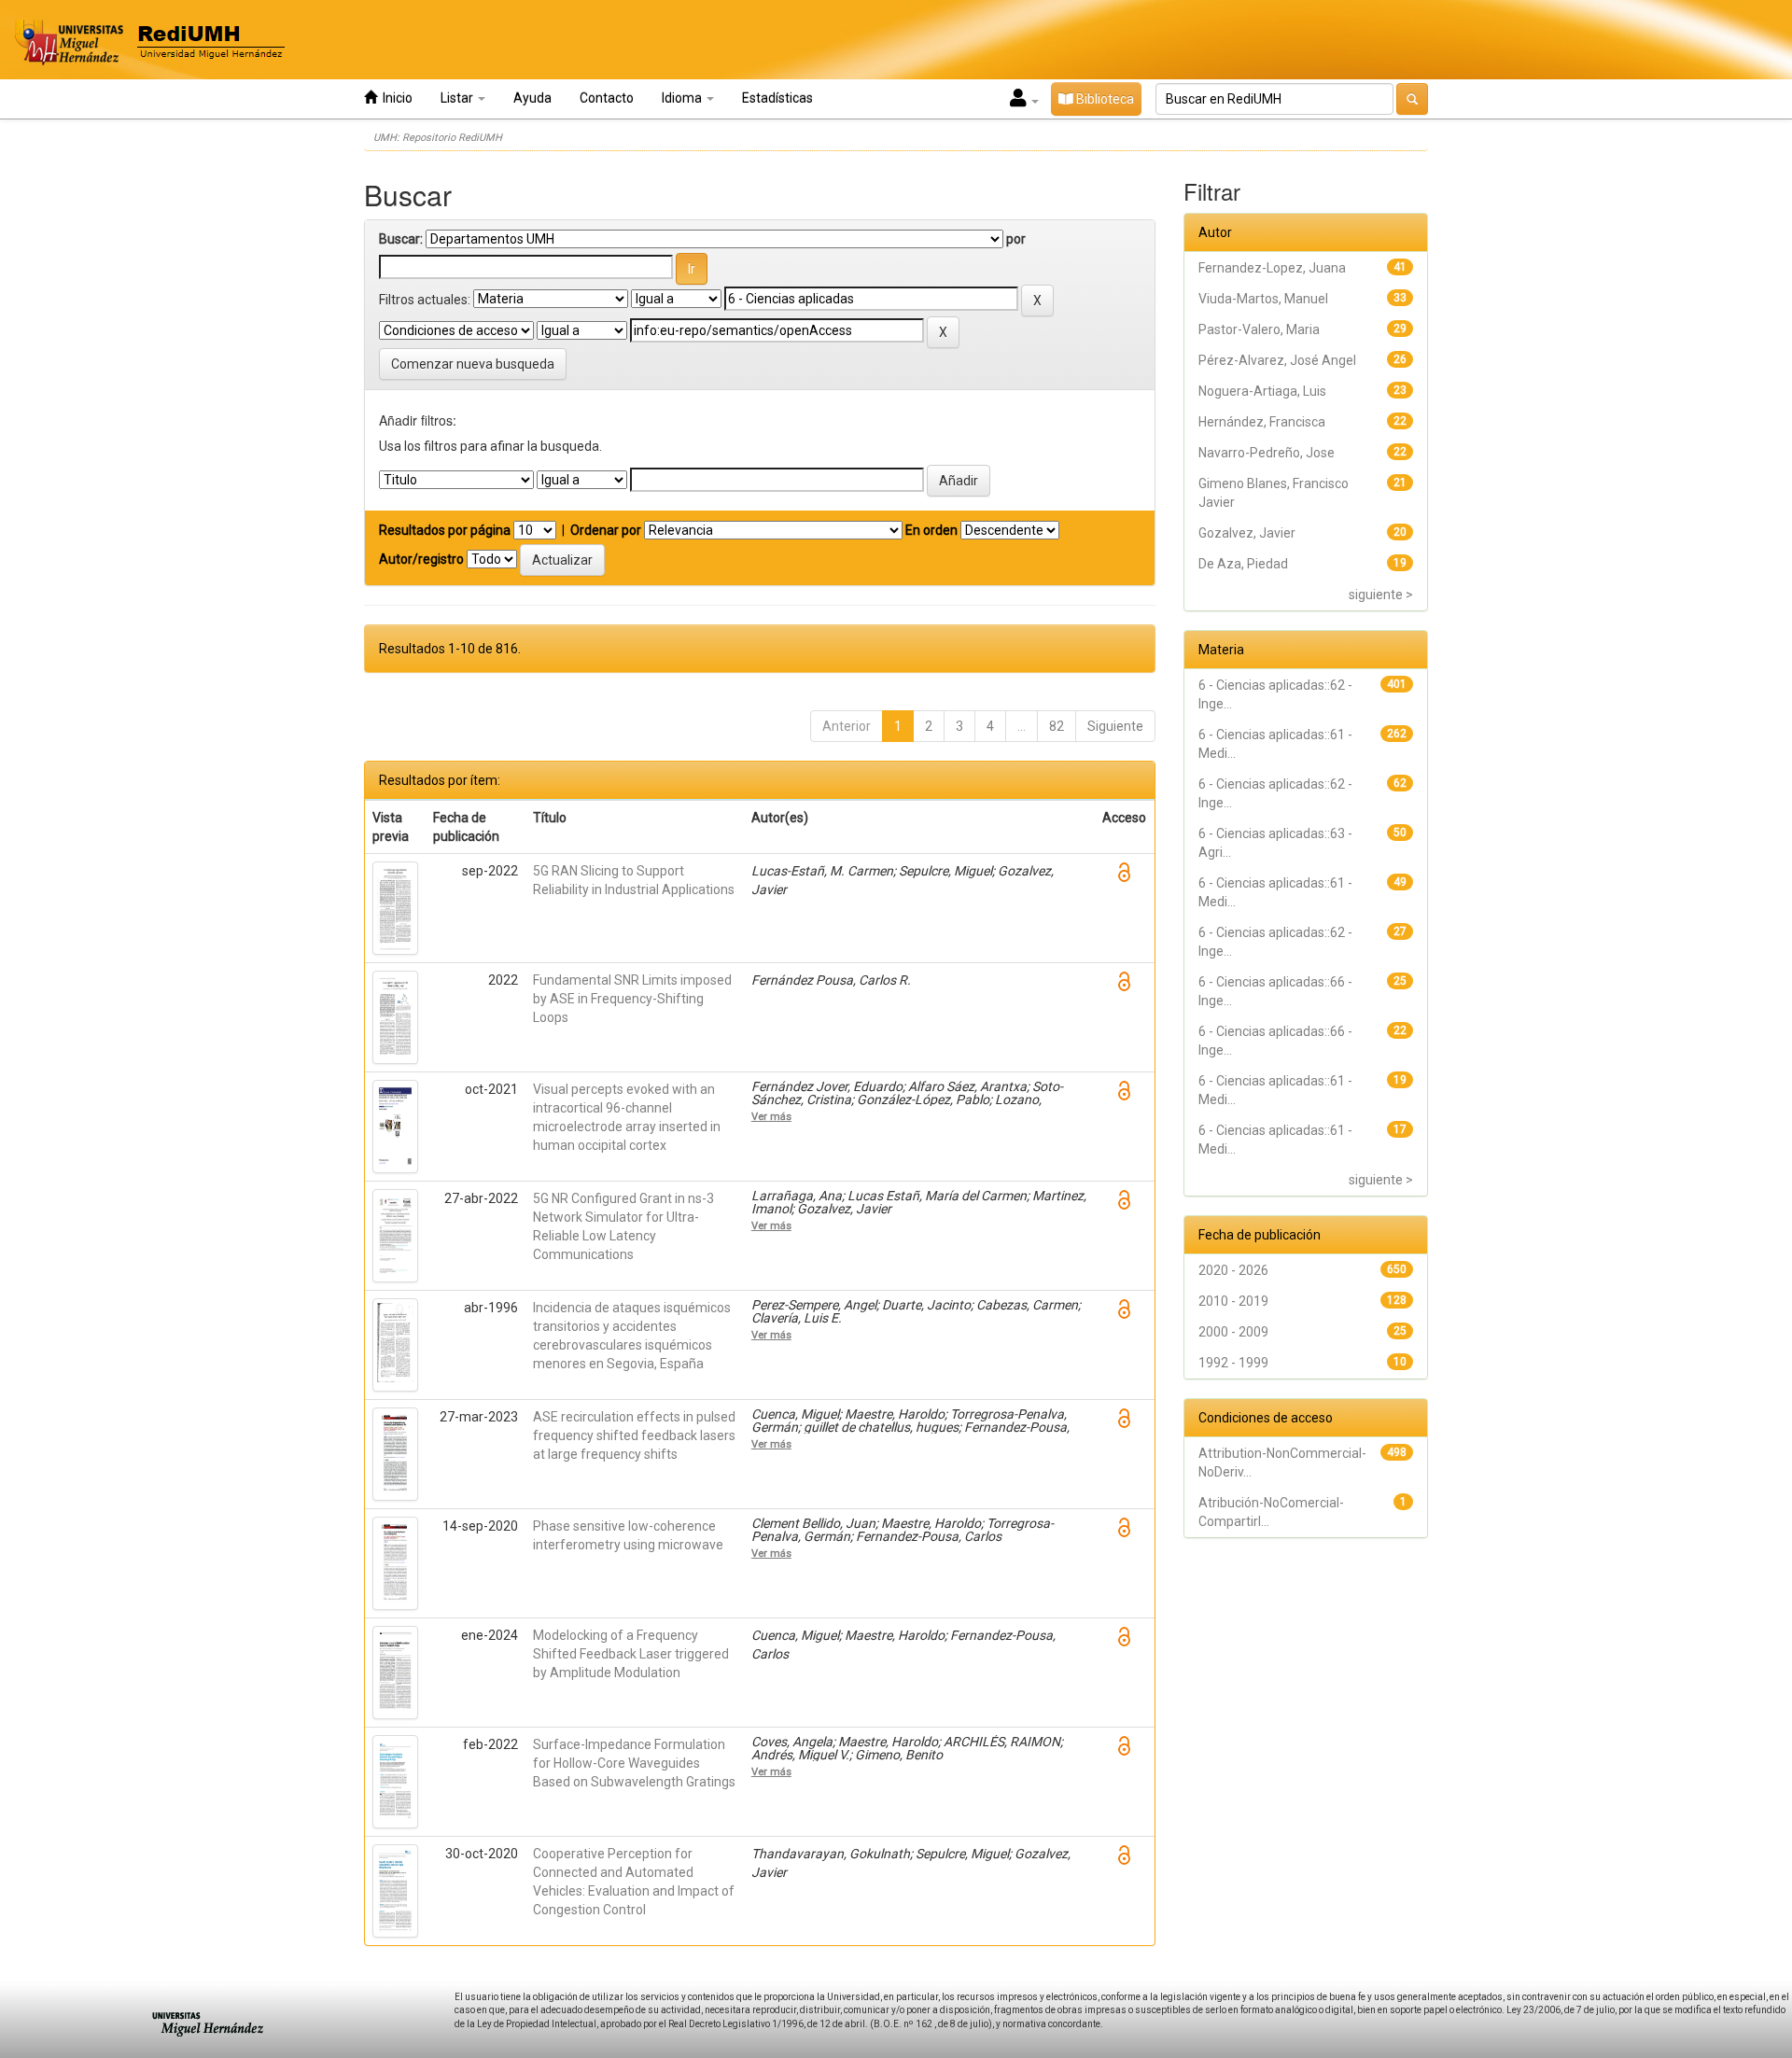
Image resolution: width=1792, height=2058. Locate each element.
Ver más (771, 1116)
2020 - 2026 (1233, 1270)
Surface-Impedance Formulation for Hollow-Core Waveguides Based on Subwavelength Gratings (634, 1763)
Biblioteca (1104, 99)
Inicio (395, 98)
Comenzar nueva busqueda (473, 364)
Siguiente (1115, 726)
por (1016, 239)
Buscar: (401, 239)
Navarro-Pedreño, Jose (1267, 453)
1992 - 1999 (1233, 1363)
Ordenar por (606, 530)
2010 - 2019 (1233, 1301)
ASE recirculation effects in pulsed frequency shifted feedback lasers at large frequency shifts (634, 1435)
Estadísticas (777, 98)
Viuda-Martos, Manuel (1263, 299)
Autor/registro (421, 559)
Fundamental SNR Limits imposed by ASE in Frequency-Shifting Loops (632, 999)
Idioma (683, 98)
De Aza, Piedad (1243, 564)
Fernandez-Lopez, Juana (1272, 268)
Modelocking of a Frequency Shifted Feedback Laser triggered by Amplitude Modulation (631, 1654)
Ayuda (532, 98)
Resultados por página (445, 530)
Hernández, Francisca (1262, 422)
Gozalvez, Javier (1247, 533)
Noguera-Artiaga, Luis (1262, 391)
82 (1057, 726)
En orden (931, 530)
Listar (458, 98)
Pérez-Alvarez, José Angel (1277, 360)
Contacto (607, 98)
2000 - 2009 (1233, 1332)
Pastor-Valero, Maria (1259, 329)
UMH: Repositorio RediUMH (438, 138)
